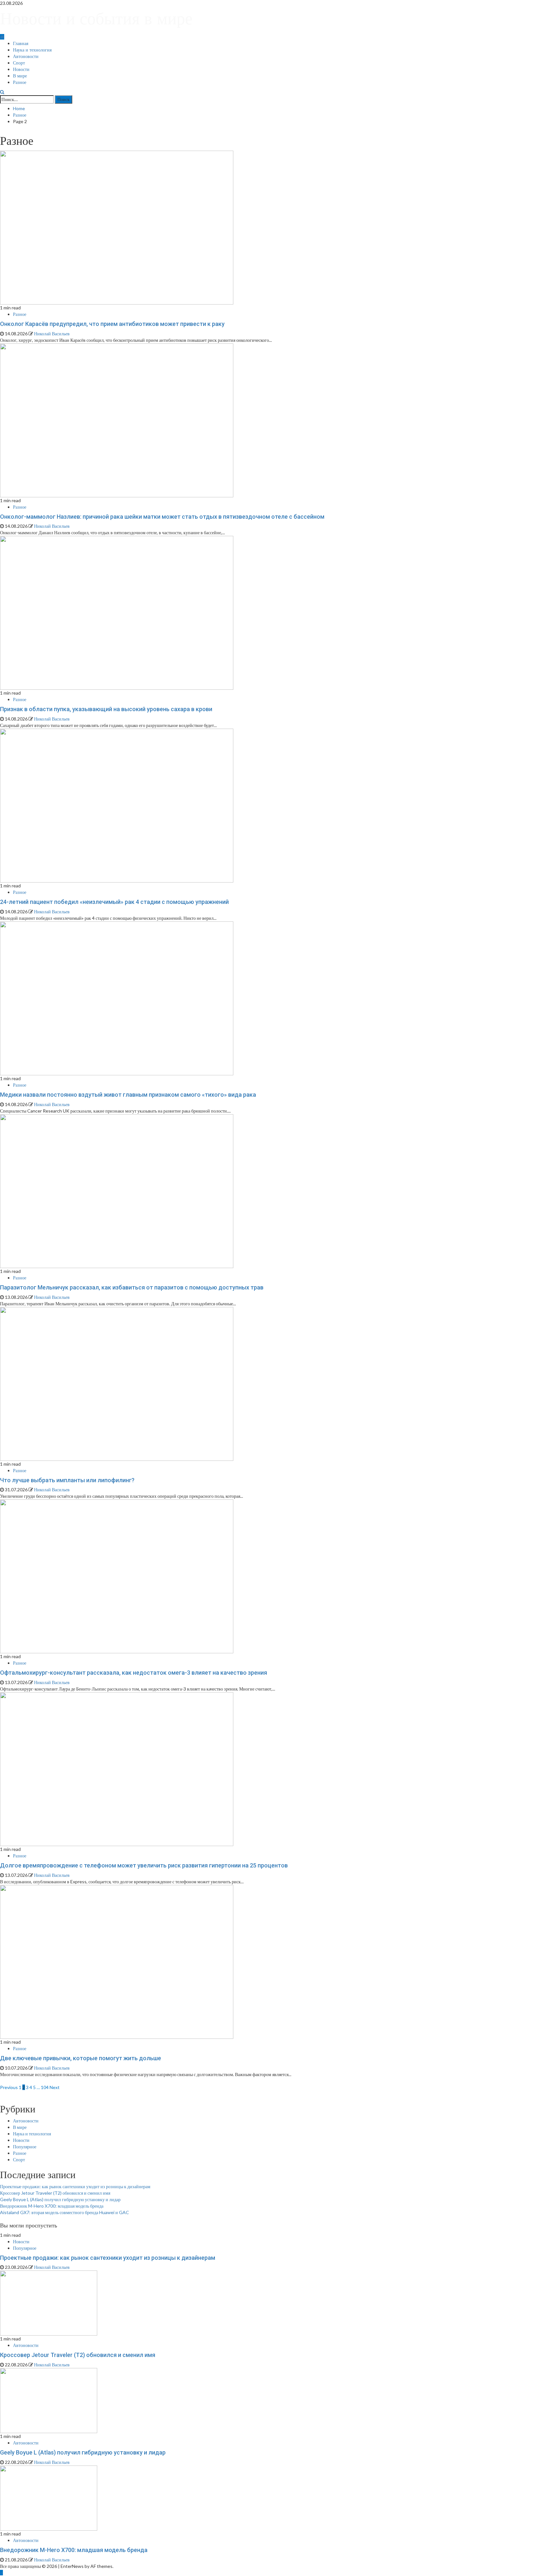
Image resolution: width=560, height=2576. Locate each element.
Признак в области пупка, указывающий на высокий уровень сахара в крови (106, 709)
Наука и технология (32, 50)
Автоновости (26, 56)
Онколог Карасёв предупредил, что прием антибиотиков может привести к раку (112, 324)
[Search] (2, 92)
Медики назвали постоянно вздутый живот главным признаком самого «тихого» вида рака (128, 1095)
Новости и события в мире (96, 18)
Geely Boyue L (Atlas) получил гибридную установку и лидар (60, 2199)
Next (55, 2087)
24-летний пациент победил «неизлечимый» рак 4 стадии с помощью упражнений (114, 902)
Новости (21, 69)
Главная (21, 43)
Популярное (25, 2147)
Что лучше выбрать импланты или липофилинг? (67, 1480)
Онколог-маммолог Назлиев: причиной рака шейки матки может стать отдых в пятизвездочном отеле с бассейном (162, 517)
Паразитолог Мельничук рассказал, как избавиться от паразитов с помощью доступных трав (132, 1287)
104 (45, 2087)
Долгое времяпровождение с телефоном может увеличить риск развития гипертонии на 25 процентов (144, 1865)
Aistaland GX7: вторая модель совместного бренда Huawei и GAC (64, 2212)
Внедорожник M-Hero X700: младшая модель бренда (52, 2206)
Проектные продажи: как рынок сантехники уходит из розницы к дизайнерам (75, 2186)
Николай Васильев (52, 334)
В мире (20, 76)
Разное (20, 82)
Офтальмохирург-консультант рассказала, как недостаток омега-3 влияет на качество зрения (134, 1673)
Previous (9, 2087)
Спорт (19, 63)
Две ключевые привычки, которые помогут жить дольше (81, 2058)
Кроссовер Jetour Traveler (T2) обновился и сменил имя (55, 2193)
